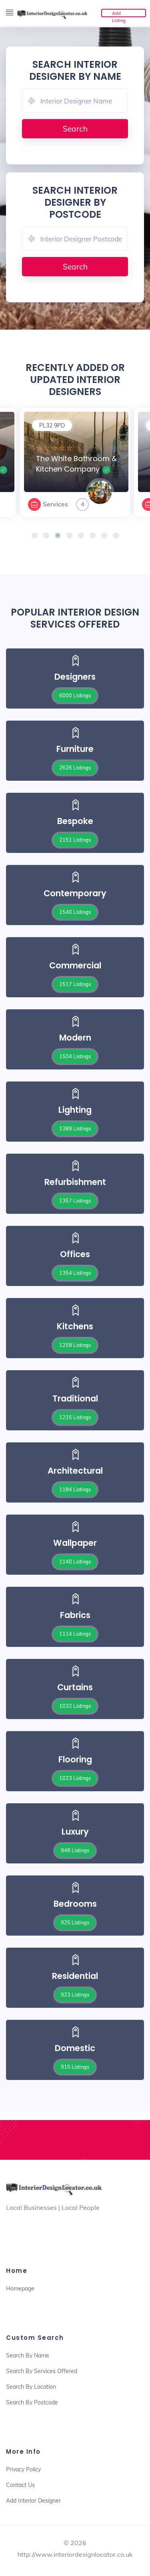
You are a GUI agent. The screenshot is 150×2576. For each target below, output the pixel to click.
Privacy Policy (23, 2469)
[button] (35, 536)
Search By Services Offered (42, 2371)
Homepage (20, 2288)
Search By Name (28, 2355)
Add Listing (119, 14)
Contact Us (20, 2485)
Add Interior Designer (33, 2501)
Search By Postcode (32, 2402)
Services (55, 504)
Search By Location (31, 2387)
